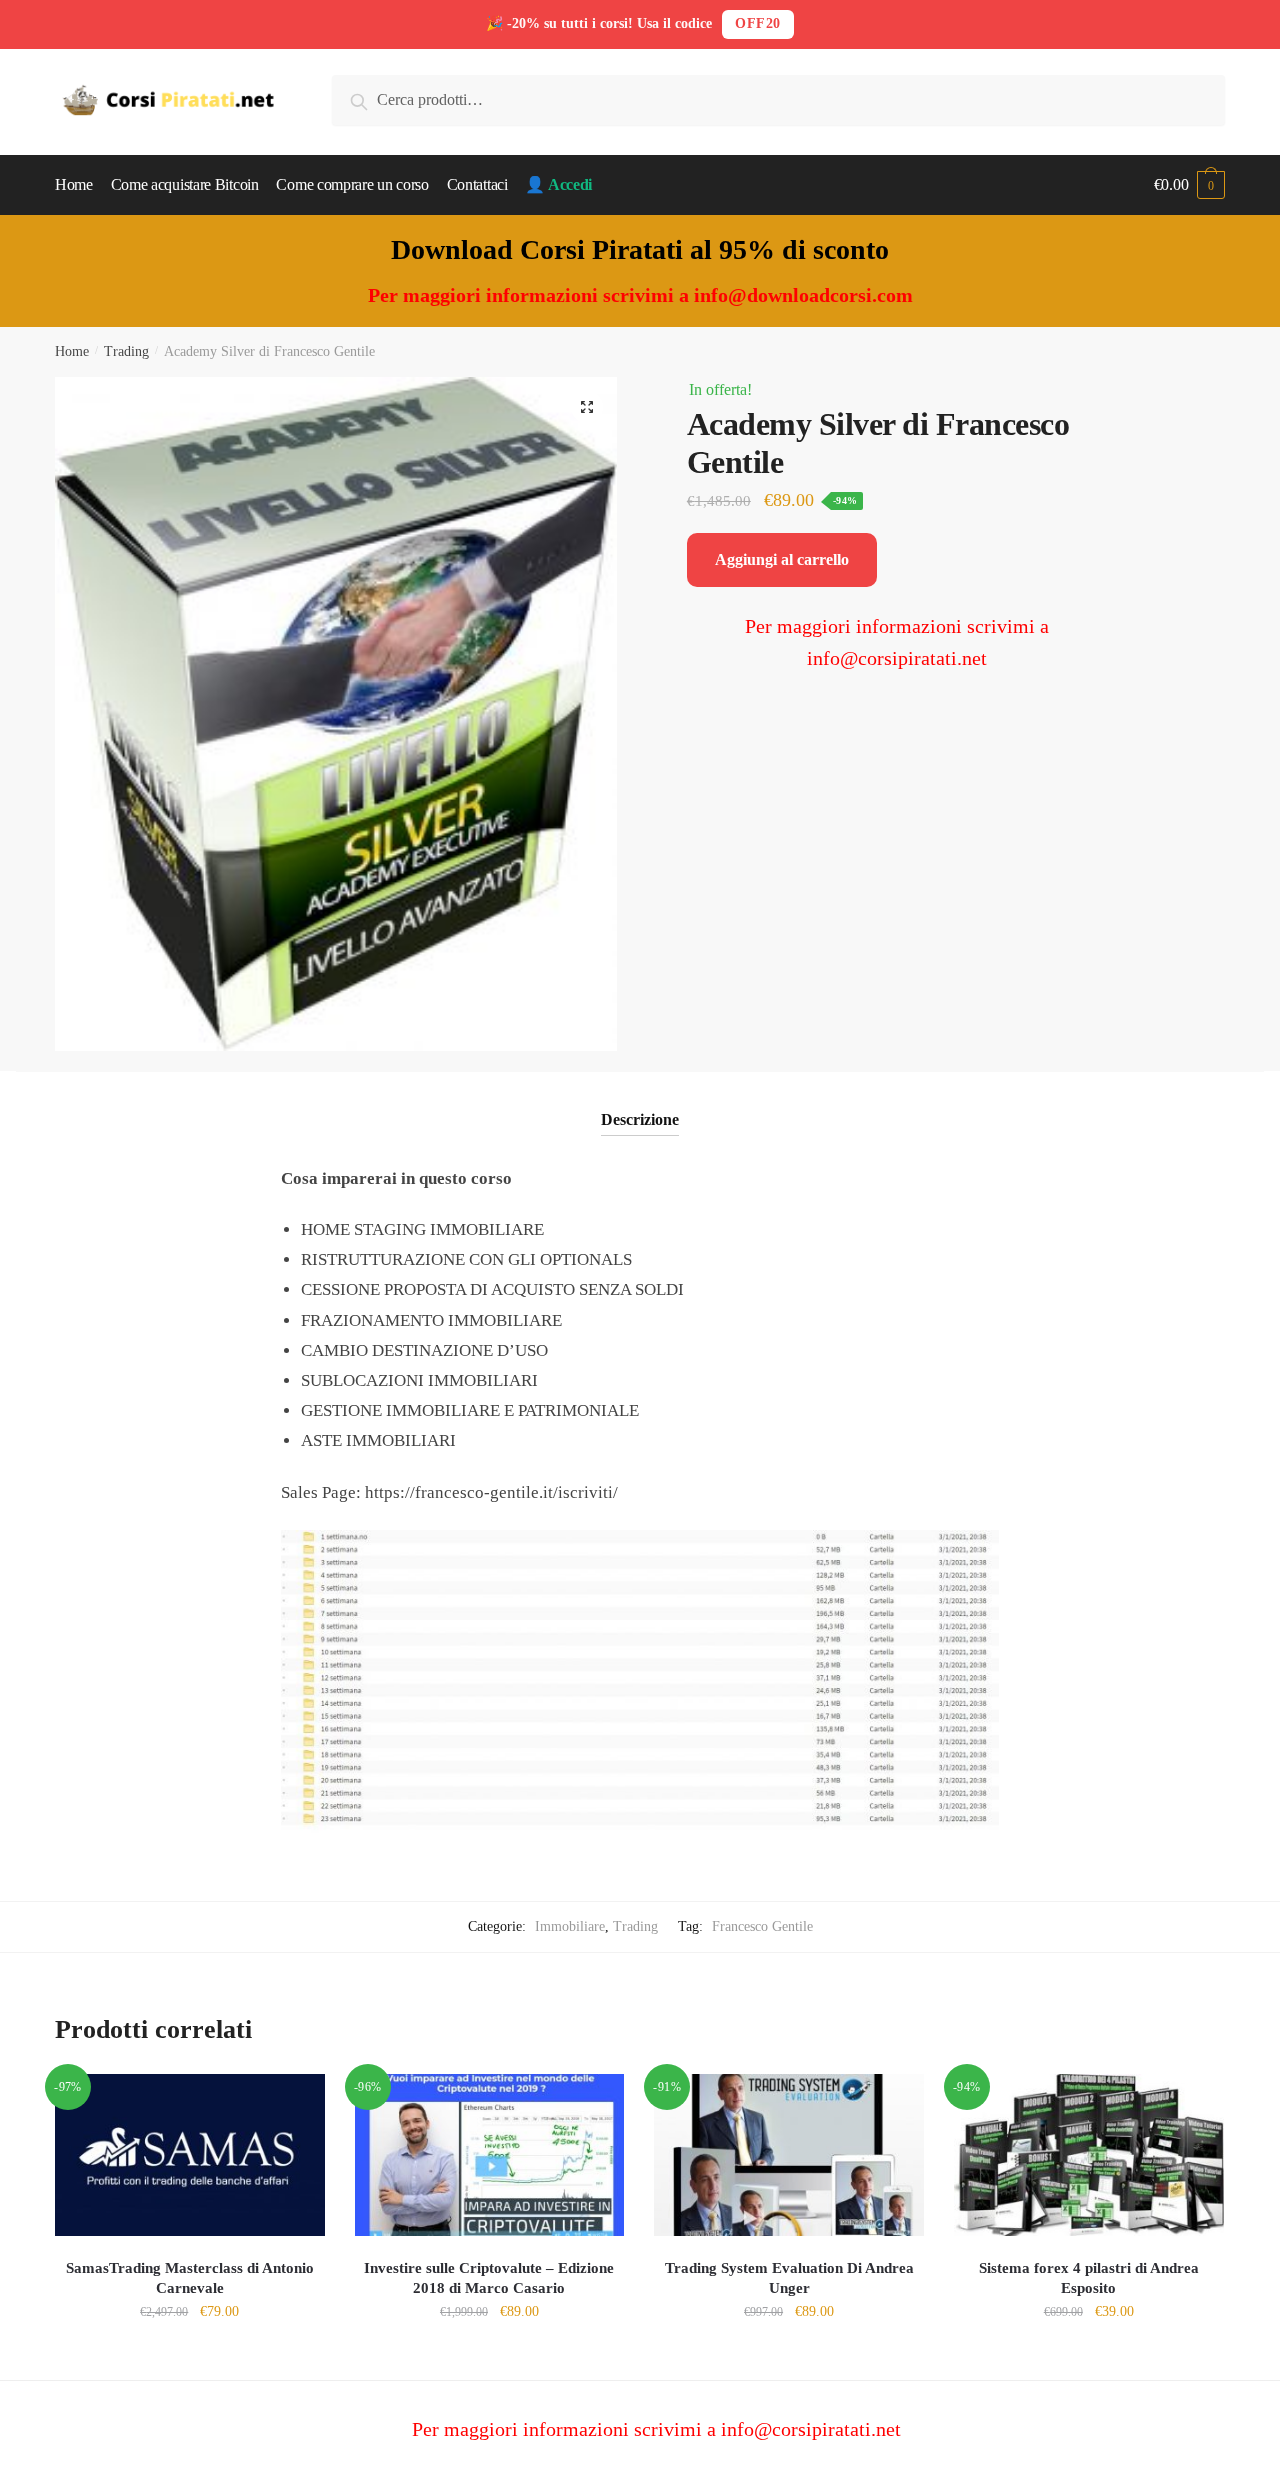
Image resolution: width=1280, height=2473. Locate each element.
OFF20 (758, 23)
